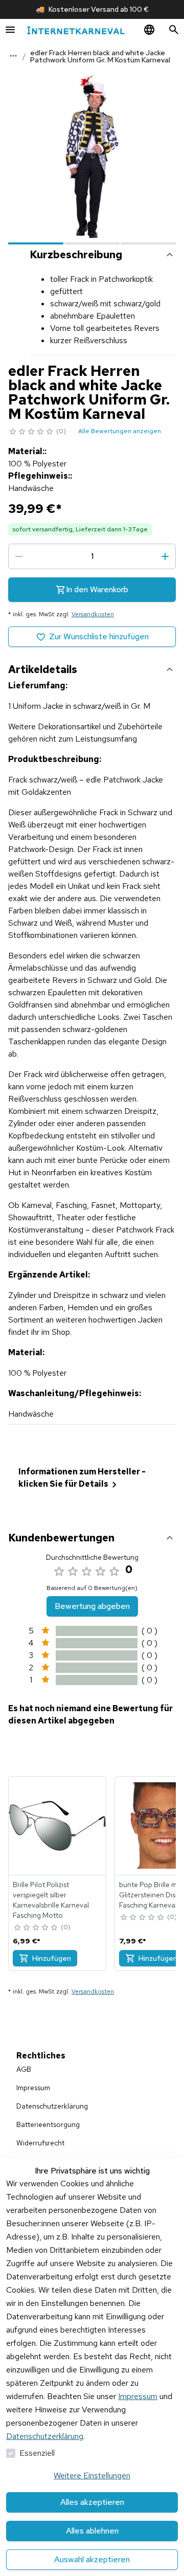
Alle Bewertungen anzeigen (120, 431)
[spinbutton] (92, 556)
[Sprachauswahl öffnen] (149, 30)
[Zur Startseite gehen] (76, 30)
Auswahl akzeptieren (92, 2559)
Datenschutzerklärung (45, 2436)
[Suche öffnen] (174, 30)
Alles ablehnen (92, 2531)
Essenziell (37, 2453)
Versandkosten (93, 614)
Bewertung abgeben (92, 1606)
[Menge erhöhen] (165, 556)
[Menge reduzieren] (19, 556)
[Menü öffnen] (10, 30)
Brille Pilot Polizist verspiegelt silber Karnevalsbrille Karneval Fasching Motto (51, 1900)
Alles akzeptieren (92, 2502)
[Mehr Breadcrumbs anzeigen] (13, 56)
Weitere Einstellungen (92, 2476)
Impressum (138, 2396)
